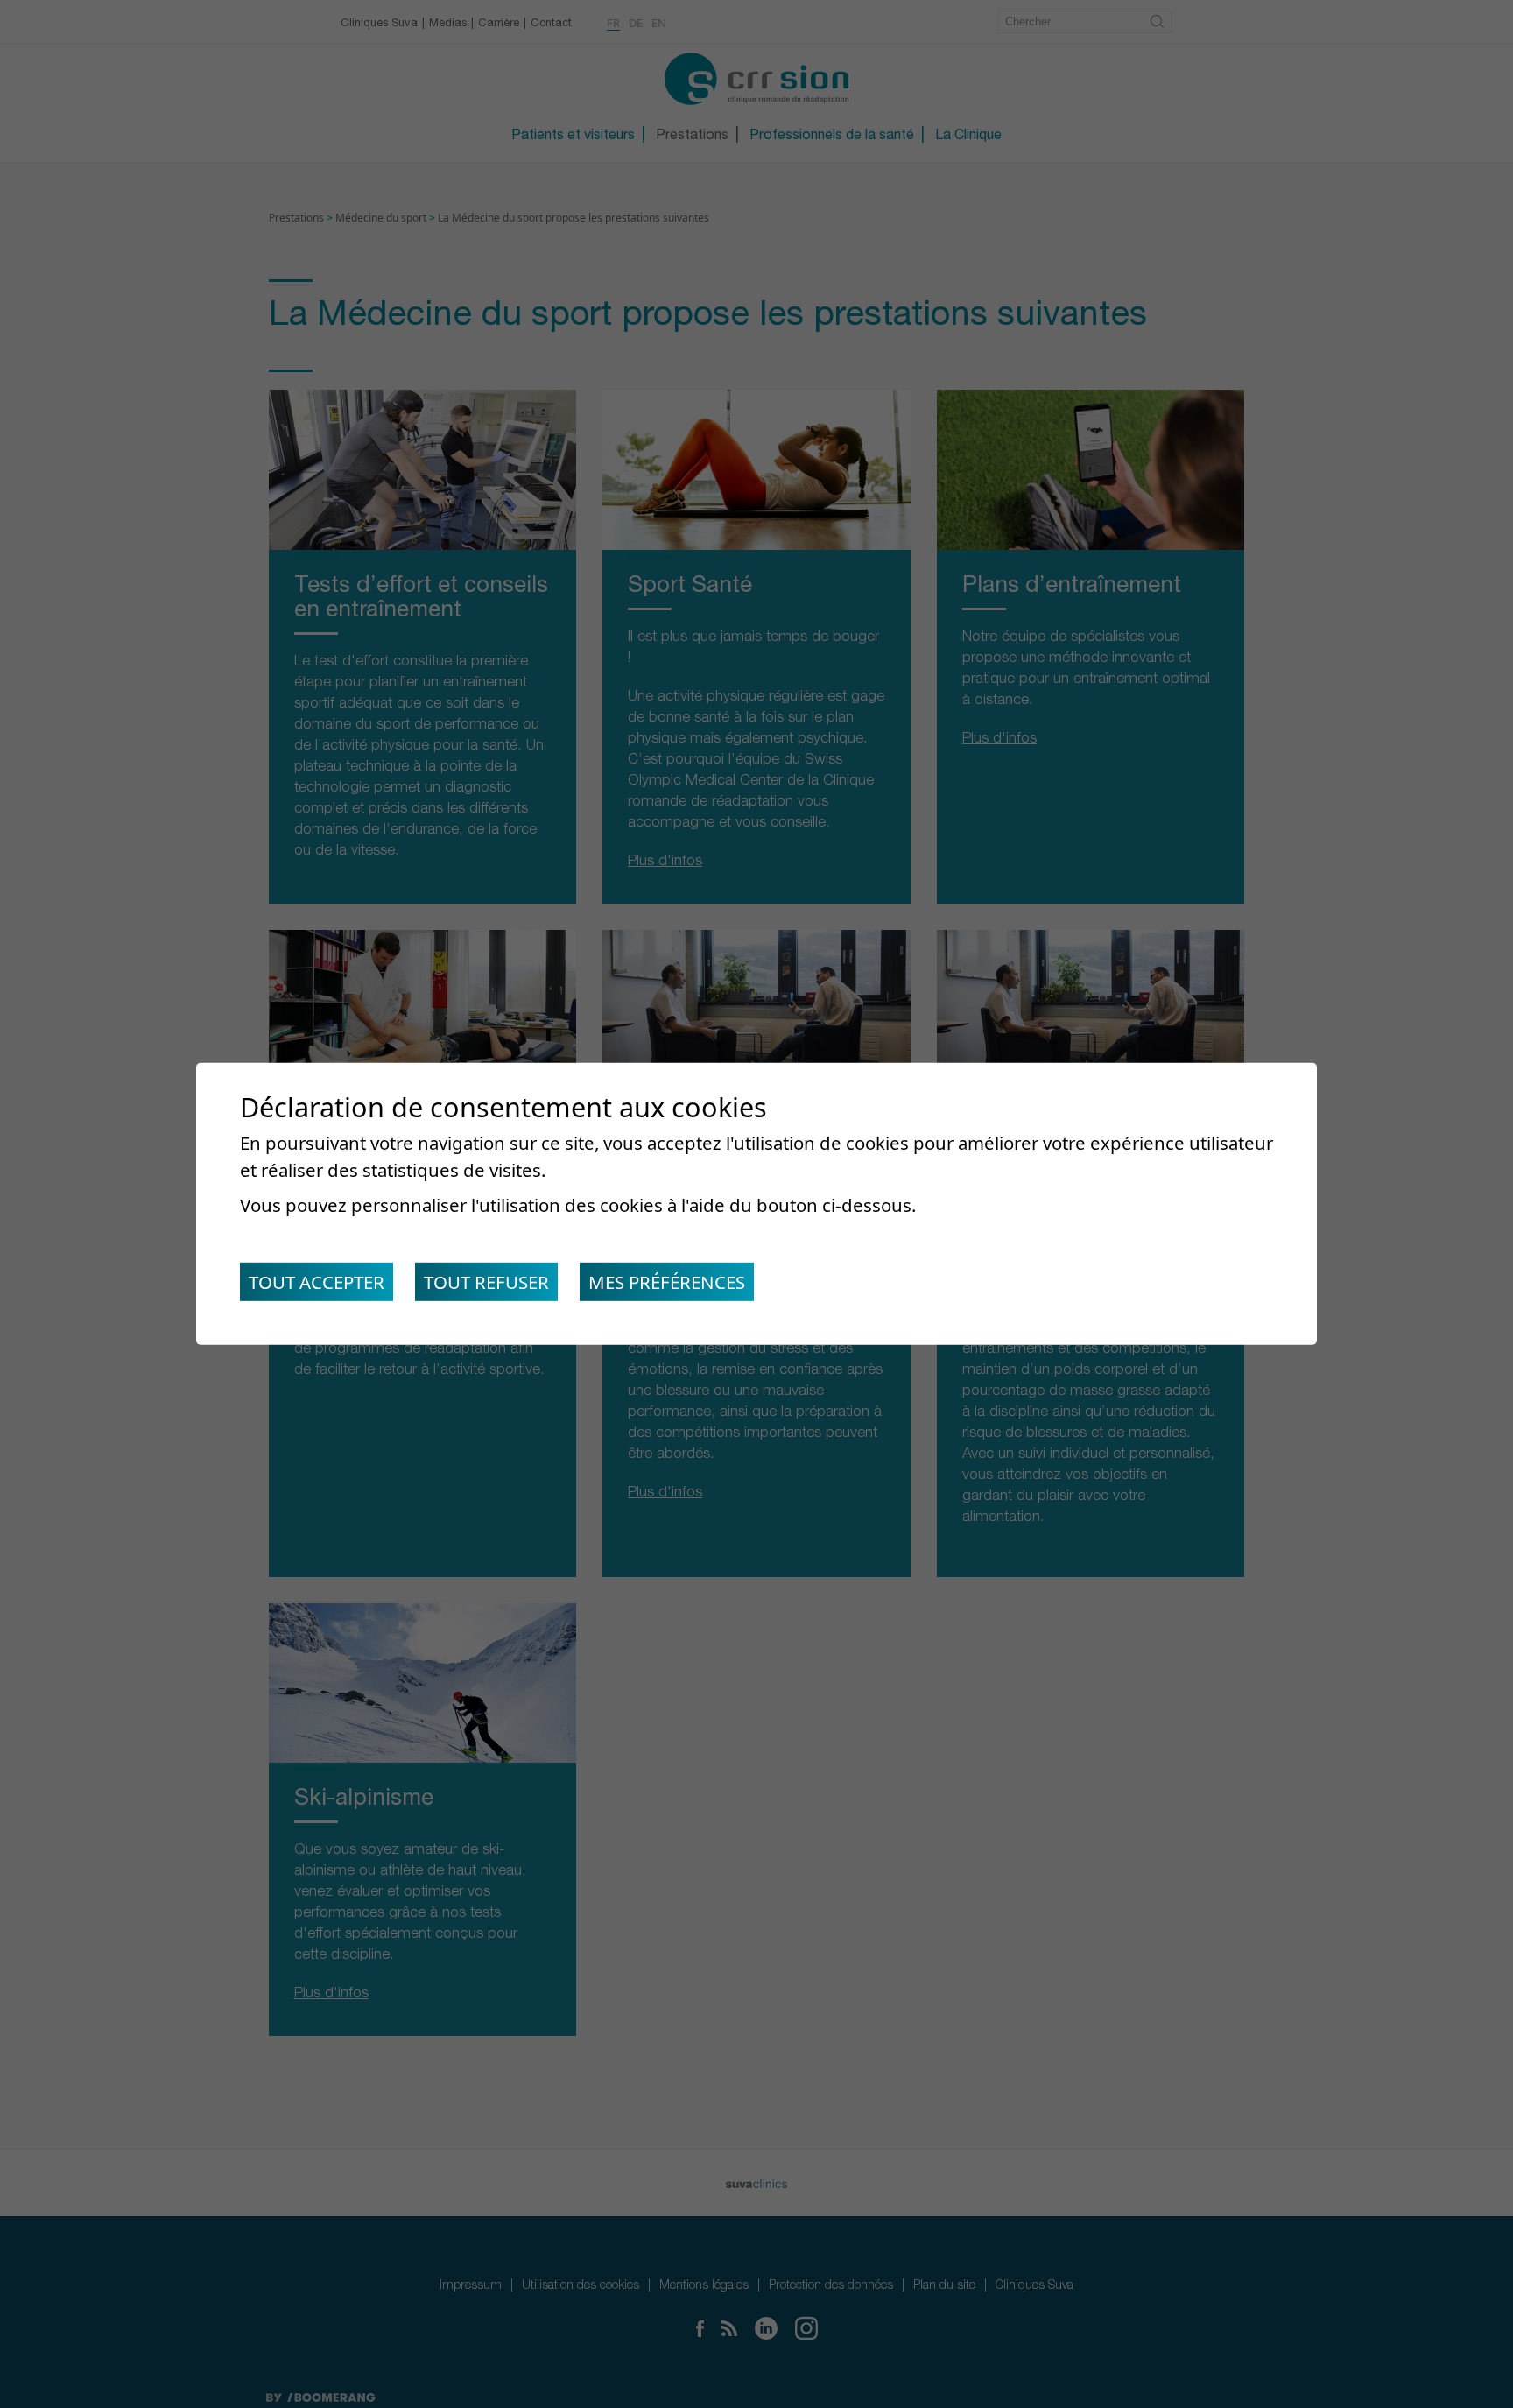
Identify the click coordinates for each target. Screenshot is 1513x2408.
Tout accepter (317, 1282)
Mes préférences (667, 1282)
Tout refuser (486, 1282)
